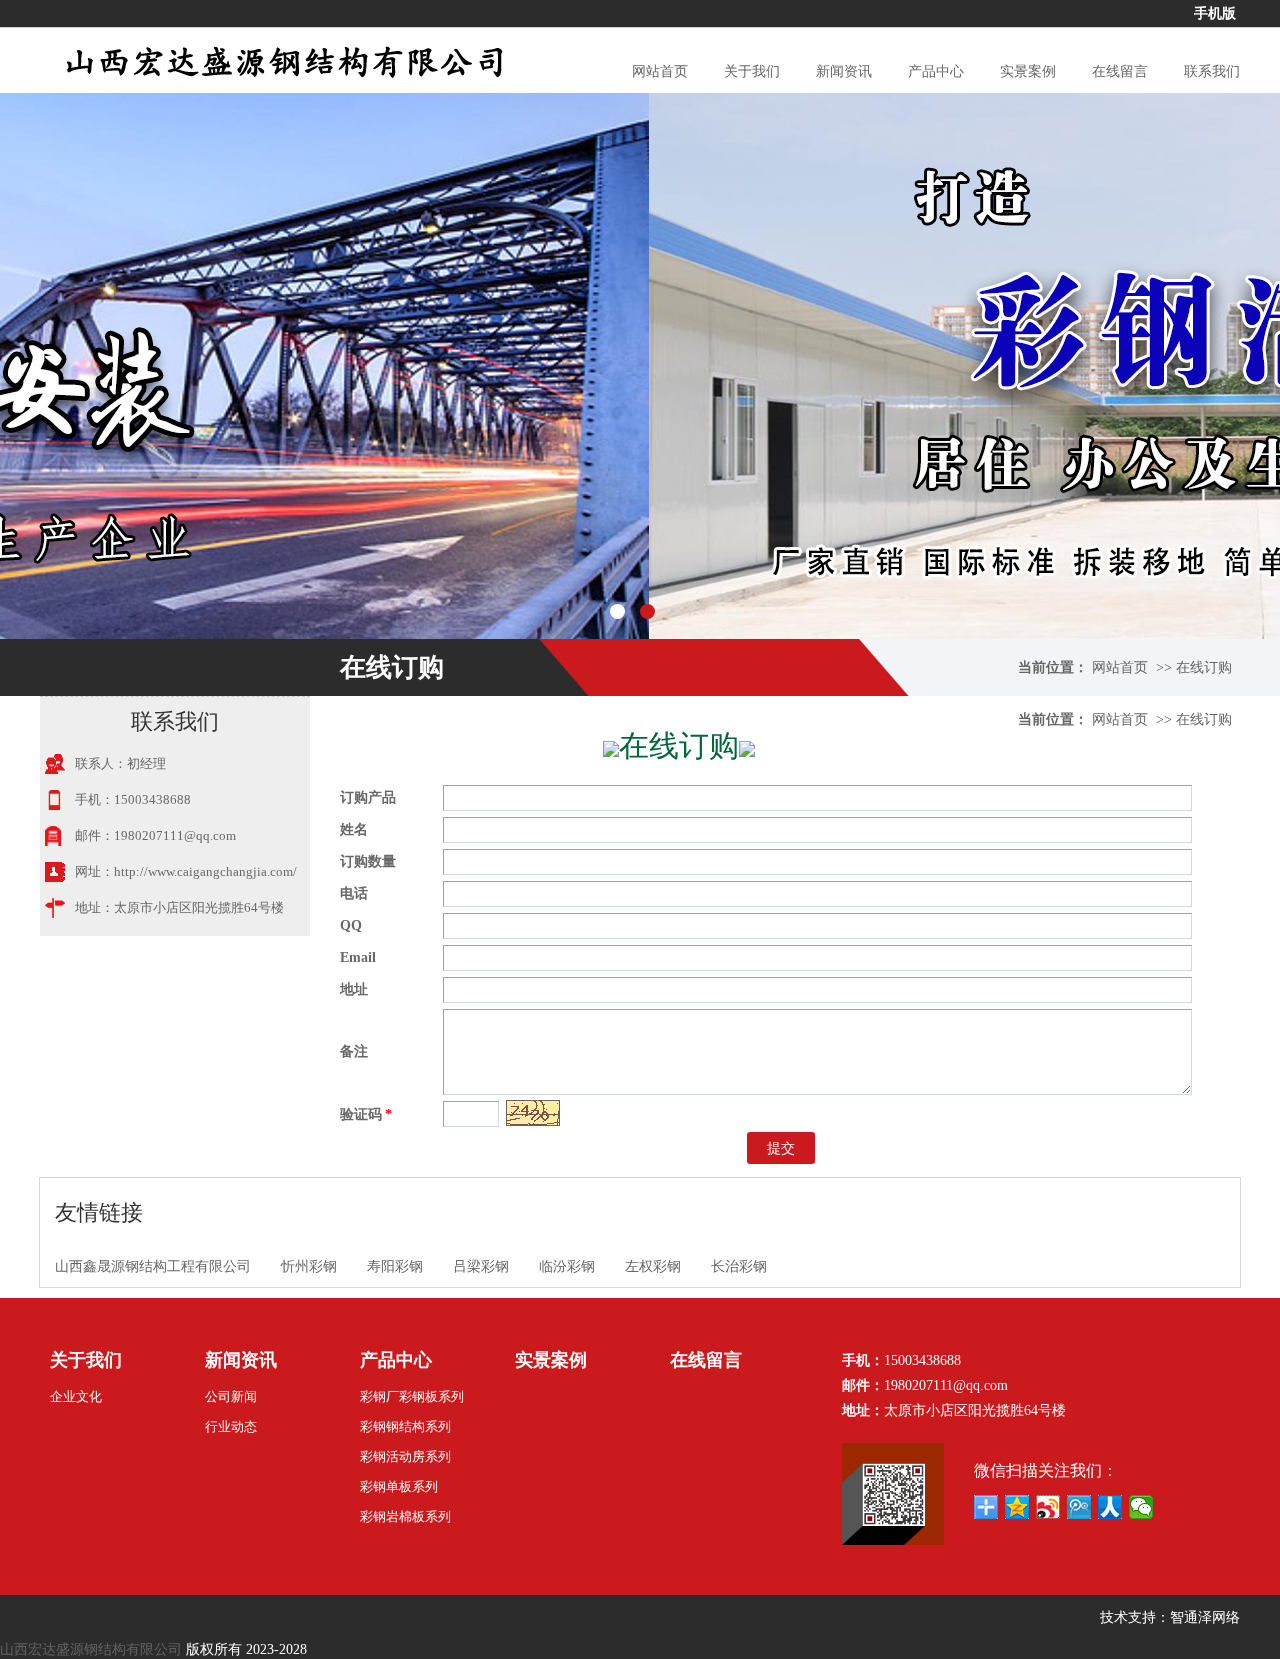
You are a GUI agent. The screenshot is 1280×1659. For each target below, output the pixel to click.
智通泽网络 (1205, 1617)
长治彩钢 (739, 1266)
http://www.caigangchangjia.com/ (205, 871)
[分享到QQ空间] (1017, 1507)
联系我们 (1212, 71)
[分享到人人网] (1110, 1507)
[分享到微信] (1141, 1507)
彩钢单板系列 (399, 1486)
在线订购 (1204, 667)
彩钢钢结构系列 (405, 1426)
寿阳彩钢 (395, 1266)
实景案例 (1028, 71)
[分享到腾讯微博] (1079, 1507)
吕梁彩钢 (481, 1266)
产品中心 (936, 71)
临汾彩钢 (567, 1266)
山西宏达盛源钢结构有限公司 (91, 1649)
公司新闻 (231, 1396)
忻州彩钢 (309, 1266)
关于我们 (752, 71)
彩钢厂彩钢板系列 (412, 1396)
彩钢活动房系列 (405, 1456)
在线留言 (1120, 71)
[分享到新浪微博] (1048, 1507)
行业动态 (231, 1426)
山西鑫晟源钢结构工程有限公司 (153, 1266)
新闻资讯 (844, 71)
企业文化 (76, 1396)
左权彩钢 (653, 1266)
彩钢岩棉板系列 (405, 1516)
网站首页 (660, 71)
